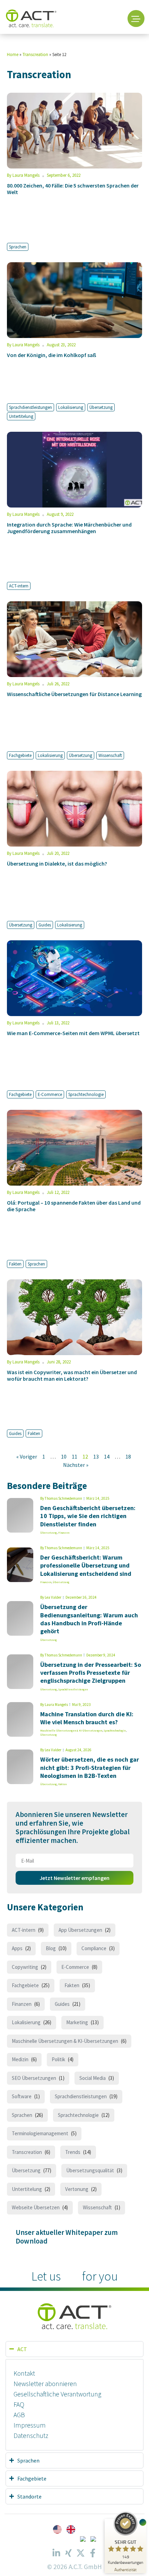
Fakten (15, 1264)
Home (13, 54)
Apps (17, 1948)
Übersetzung (101, 407)
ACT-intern (19, 586)
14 (107, 1456)
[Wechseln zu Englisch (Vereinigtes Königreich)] (71, 2529)
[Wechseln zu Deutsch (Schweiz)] (83, 2539)
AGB (19, 2415)
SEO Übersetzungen (34, 2078)
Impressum (30, 2425)
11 (74, 1456)
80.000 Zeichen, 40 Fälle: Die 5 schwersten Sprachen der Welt (73, 189)
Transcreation (35, 54)
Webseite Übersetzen (36, 2207)
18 (128, 1456)
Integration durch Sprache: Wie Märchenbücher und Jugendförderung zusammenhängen (69, 528)
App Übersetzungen (80, 1930)
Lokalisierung (71, 407)
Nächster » (76, 1465)
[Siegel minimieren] (143, 2522)
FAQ (19, 2404)
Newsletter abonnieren (45, 2384)
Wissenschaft (110, 755)
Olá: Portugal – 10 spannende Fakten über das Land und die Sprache (74, 1206)
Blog (51, 1948)
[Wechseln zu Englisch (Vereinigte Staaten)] (57, 2529)
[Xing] (69, 2553)
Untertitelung (21, 416)
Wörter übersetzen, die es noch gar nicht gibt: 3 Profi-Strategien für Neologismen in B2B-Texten (90, 1767)
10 (64, 1456)
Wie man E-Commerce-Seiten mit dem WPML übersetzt (73, 1033)
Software (22, 2096)
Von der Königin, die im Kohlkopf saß (52, 355)
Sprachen (18, 247)
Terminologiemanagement (40, 2133)
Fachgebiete (20, 755)
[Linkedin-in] (56, 2553)
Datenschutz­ (31, 2436)
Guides (45, 925)
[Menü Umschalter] (136, 19)
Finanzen (64, 1533)
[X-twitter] (81, 2553)
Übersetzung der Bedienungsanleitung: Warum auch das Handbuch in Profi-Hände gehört (89, 1619)
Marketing (77, 2022)
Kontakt (24, 2373)
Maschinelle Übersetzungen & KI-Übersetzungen (71, 1730)
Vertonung (77, 2189)
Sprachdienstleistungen (30, 407)
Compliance (94, 1948)
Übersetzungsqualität (90, 2170)
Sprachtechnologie (86, 1094)
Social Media (93, 2078)
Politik (58, 2059)
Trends (73, 2152)
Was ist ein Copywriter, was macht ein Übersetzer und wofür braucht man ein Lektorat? (72, 1375)
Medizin (20, 2059)
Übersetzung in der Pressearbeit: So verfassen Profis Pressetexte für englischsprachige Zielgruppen (91, 1673)
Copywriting (25, 1967)
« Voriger (27, 1456)
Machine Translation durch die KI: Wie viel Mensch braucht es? (87, 1718)
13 (96, 1456)
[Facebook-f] (93, 2553)
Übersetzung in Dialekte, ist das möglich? (57, 864)
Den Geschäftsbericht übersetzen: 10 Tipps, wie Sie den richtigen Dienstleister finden (88, 1516)
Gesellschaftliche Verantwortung (57, 2394)
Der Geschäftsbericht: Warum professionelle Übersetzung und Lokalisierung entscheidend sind (86, 1565)
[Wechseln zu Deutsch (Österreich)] (93, 2539)
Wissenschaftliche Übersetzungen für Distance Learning (74, 694)
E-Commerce (50, 1094)
